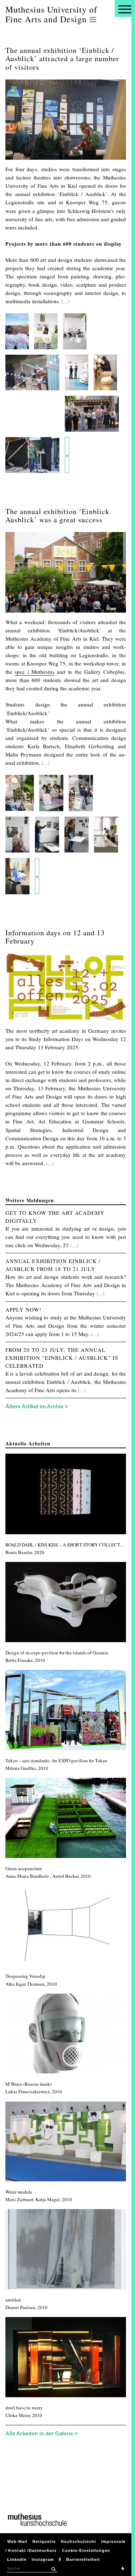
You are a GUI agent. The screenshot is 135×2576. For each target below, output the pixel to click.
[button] (53, 2569)
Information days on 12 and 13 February (55, 937)
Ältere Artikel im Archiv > (37, 1406)
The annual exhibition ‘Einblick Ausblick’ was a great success (57, 515)
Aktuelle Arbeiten (28, 1443)
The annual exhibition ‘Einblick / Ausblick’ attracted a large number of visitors (62, 58)
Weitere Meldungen (30, 1200)
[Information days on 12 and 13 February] (66, 1022)
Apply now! (23, 1309)
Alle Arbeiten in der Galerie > (42, 2433)
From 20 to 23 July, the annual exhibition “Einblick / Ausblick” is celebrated (62, 1358)
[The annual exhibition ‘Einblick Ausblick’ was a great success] (66, 614)
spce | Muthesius (35, 672)
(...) (66, 301)
